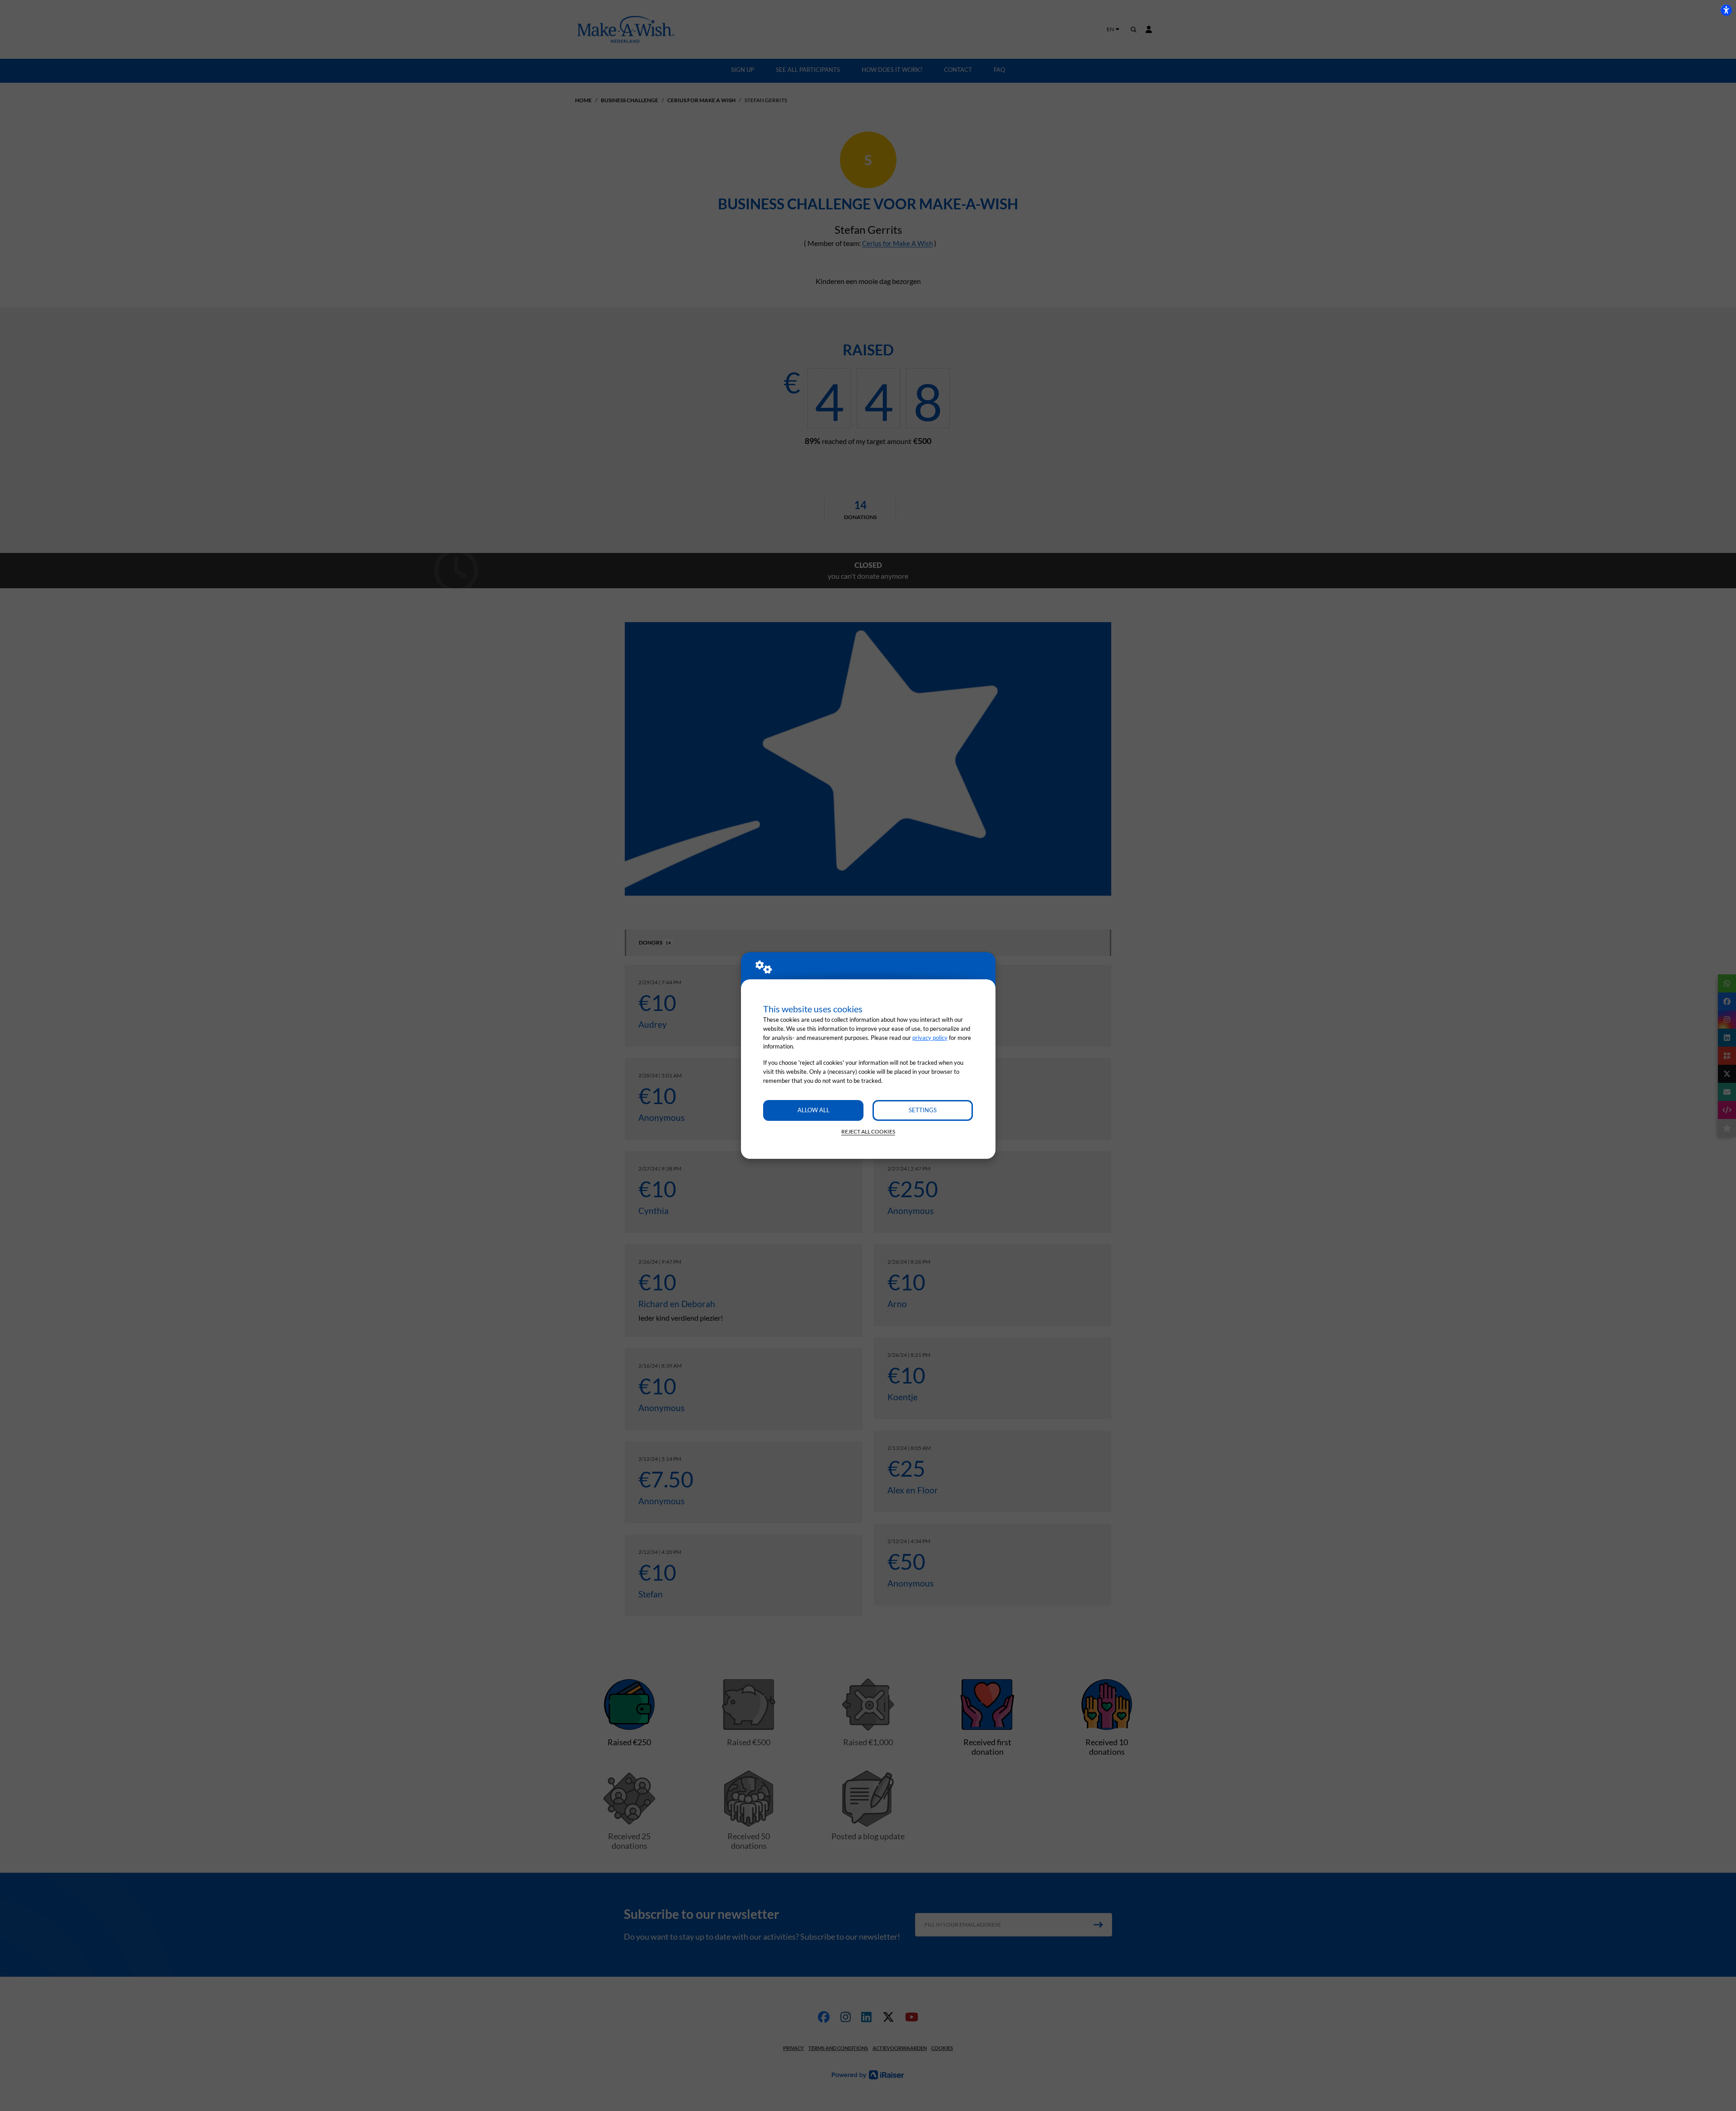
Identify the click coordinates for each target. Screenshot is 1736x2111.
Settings (923, 1110)
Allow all (814, 1110)
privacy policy (930, 1038)
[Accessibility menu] (1726, 10)
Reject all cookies (868, 1131)
